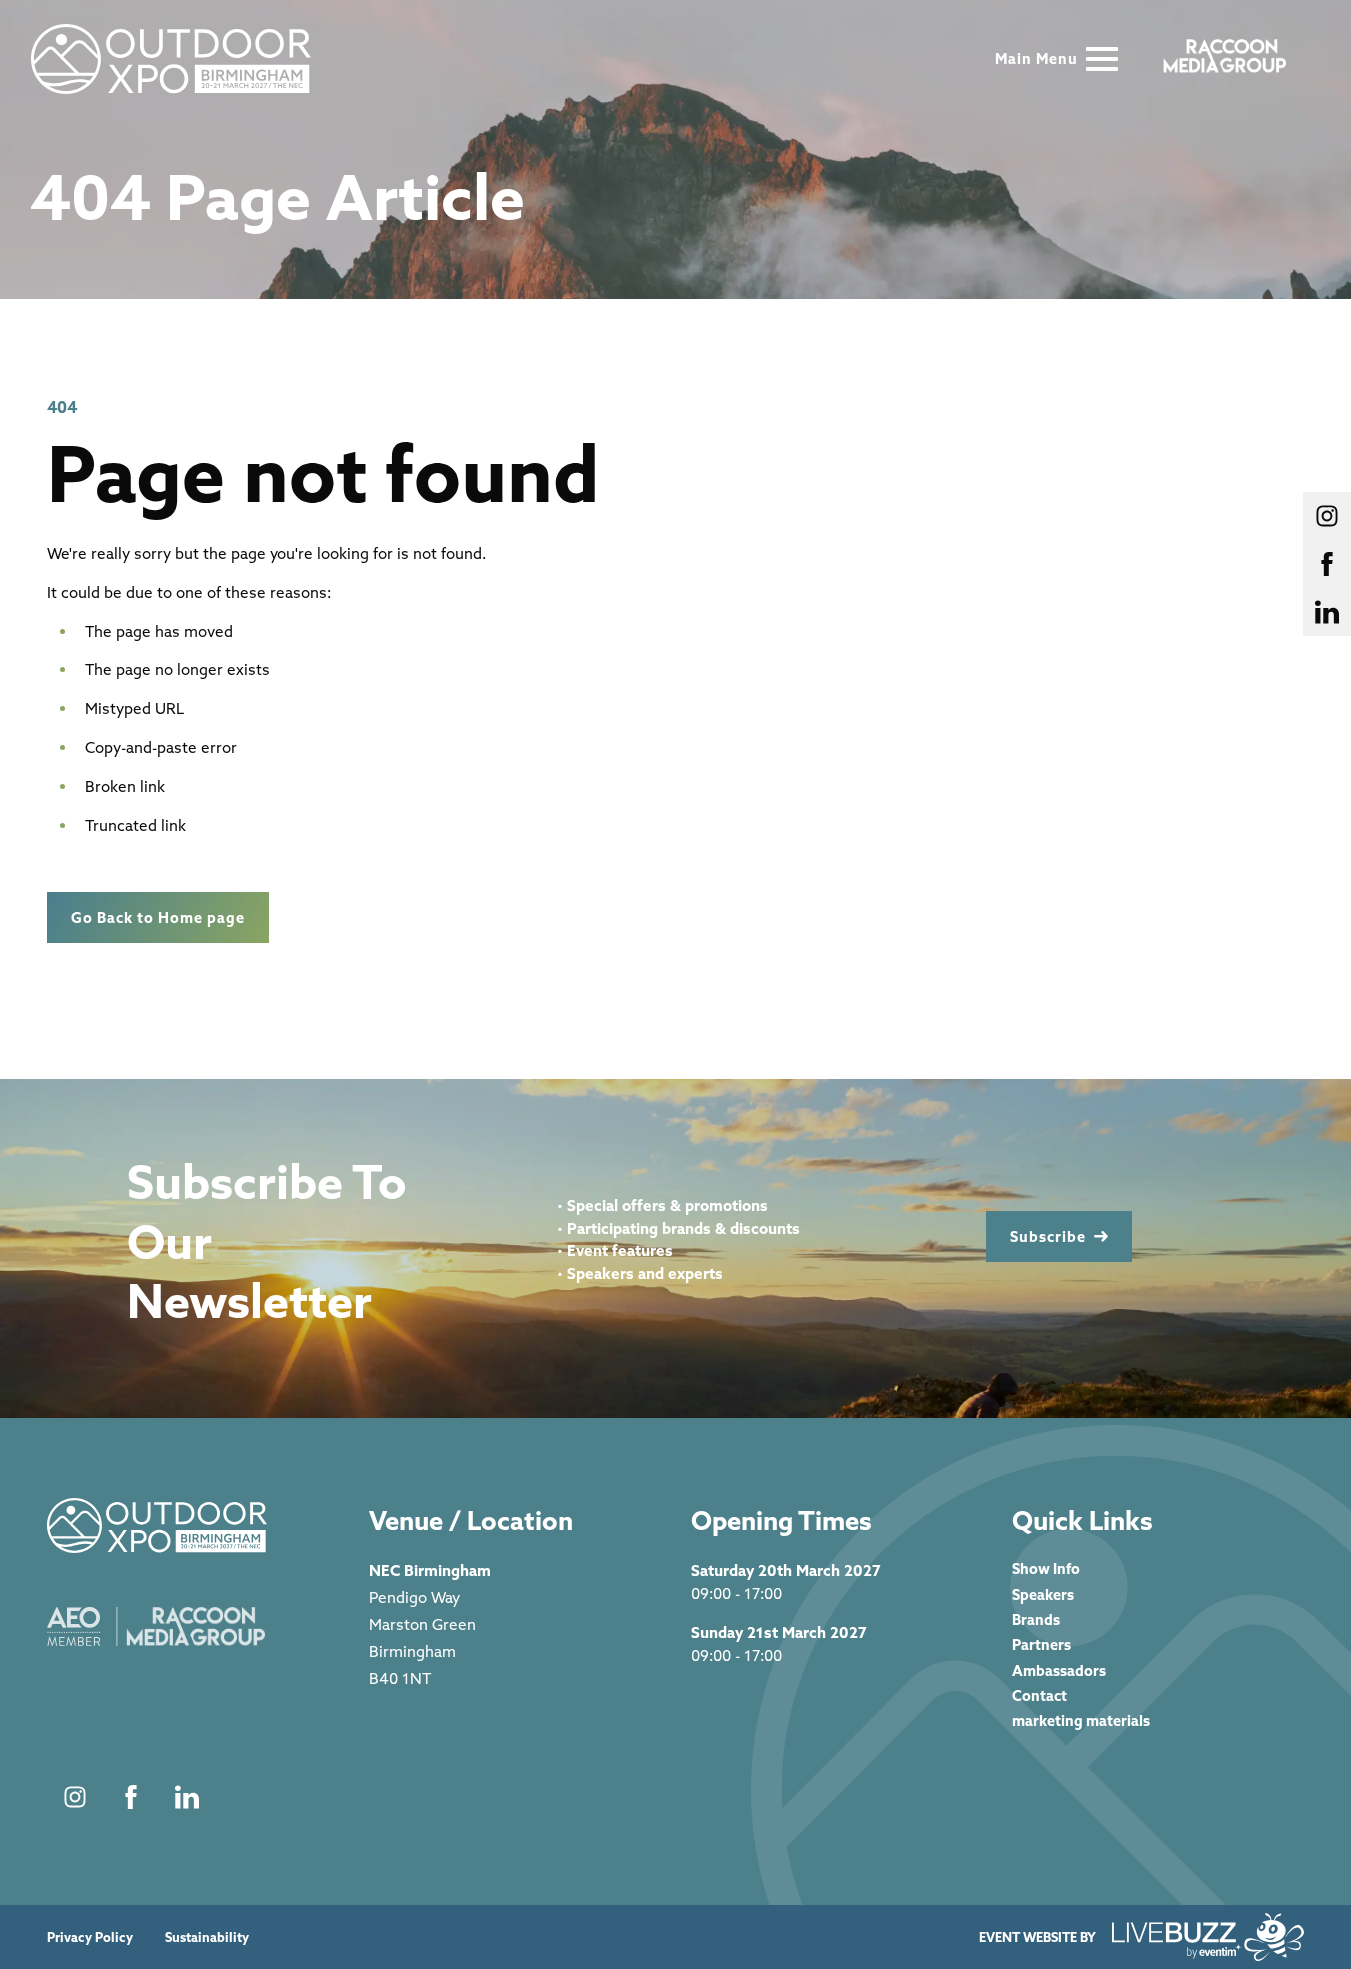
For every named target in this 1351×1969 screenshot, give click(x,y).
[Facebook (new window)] (131, 1797)
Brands (1036, 1619)
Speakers (1043, 1594)
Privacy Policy (90, 1937)
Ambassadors (1059, 1670)
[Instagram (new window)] (75, 1797)
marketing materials (1081, 1720)
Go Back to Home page (158, 917)
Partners (1041, 1644)
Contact (1039, 1695)
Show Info (1046, 1568)
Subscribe (1048, 1236)
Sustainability (207, 1937)
